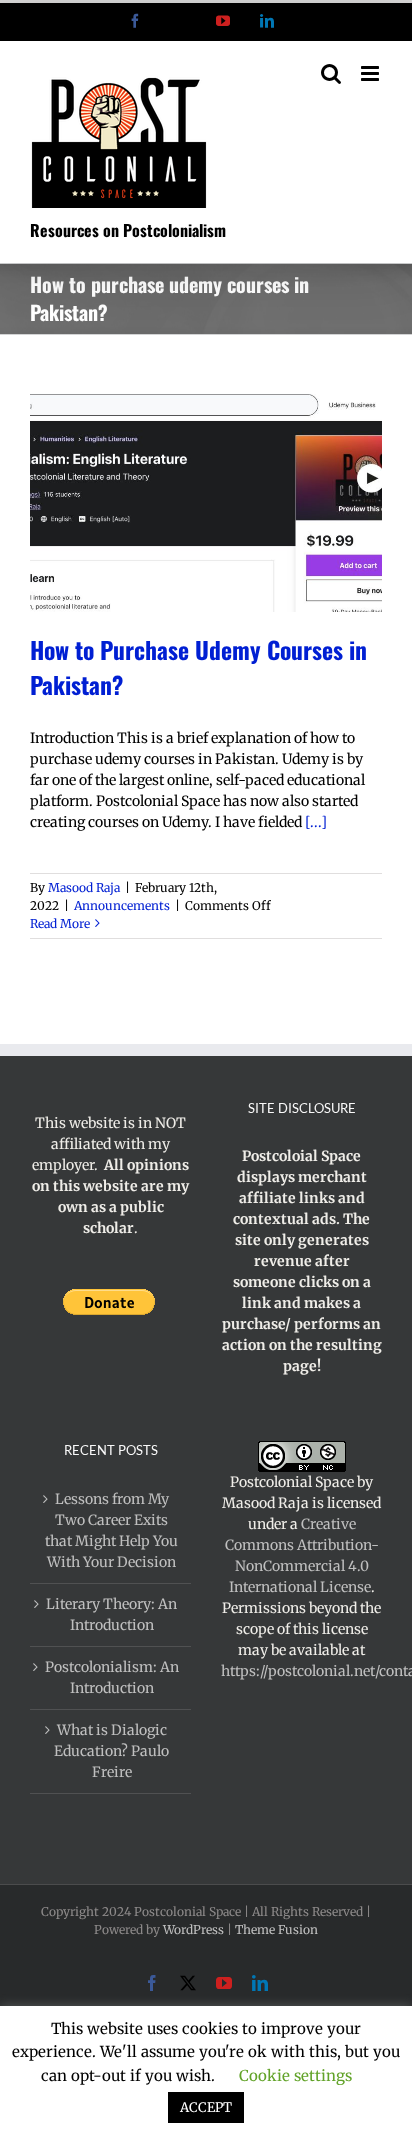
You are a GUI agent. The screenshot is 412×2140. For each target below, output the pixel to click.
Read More (60, 923)
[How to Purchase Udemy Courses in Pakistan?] (206, 501)
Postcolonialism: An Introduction (112, 1677)
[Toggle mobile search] (331, 73)
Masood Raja (84, 887)
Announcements (122, 905)
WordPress (193, 1929)
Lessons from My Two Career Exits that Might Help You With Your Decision (111, 1530)
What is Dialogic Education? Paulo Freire (111, 1751)
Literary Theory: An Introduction (111, 1614)
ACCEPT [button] (206, 2107)
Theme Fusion (276, 1929)
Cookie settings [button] (295, 2075)
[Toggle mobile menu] (371, 73)
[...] (316, 822)
